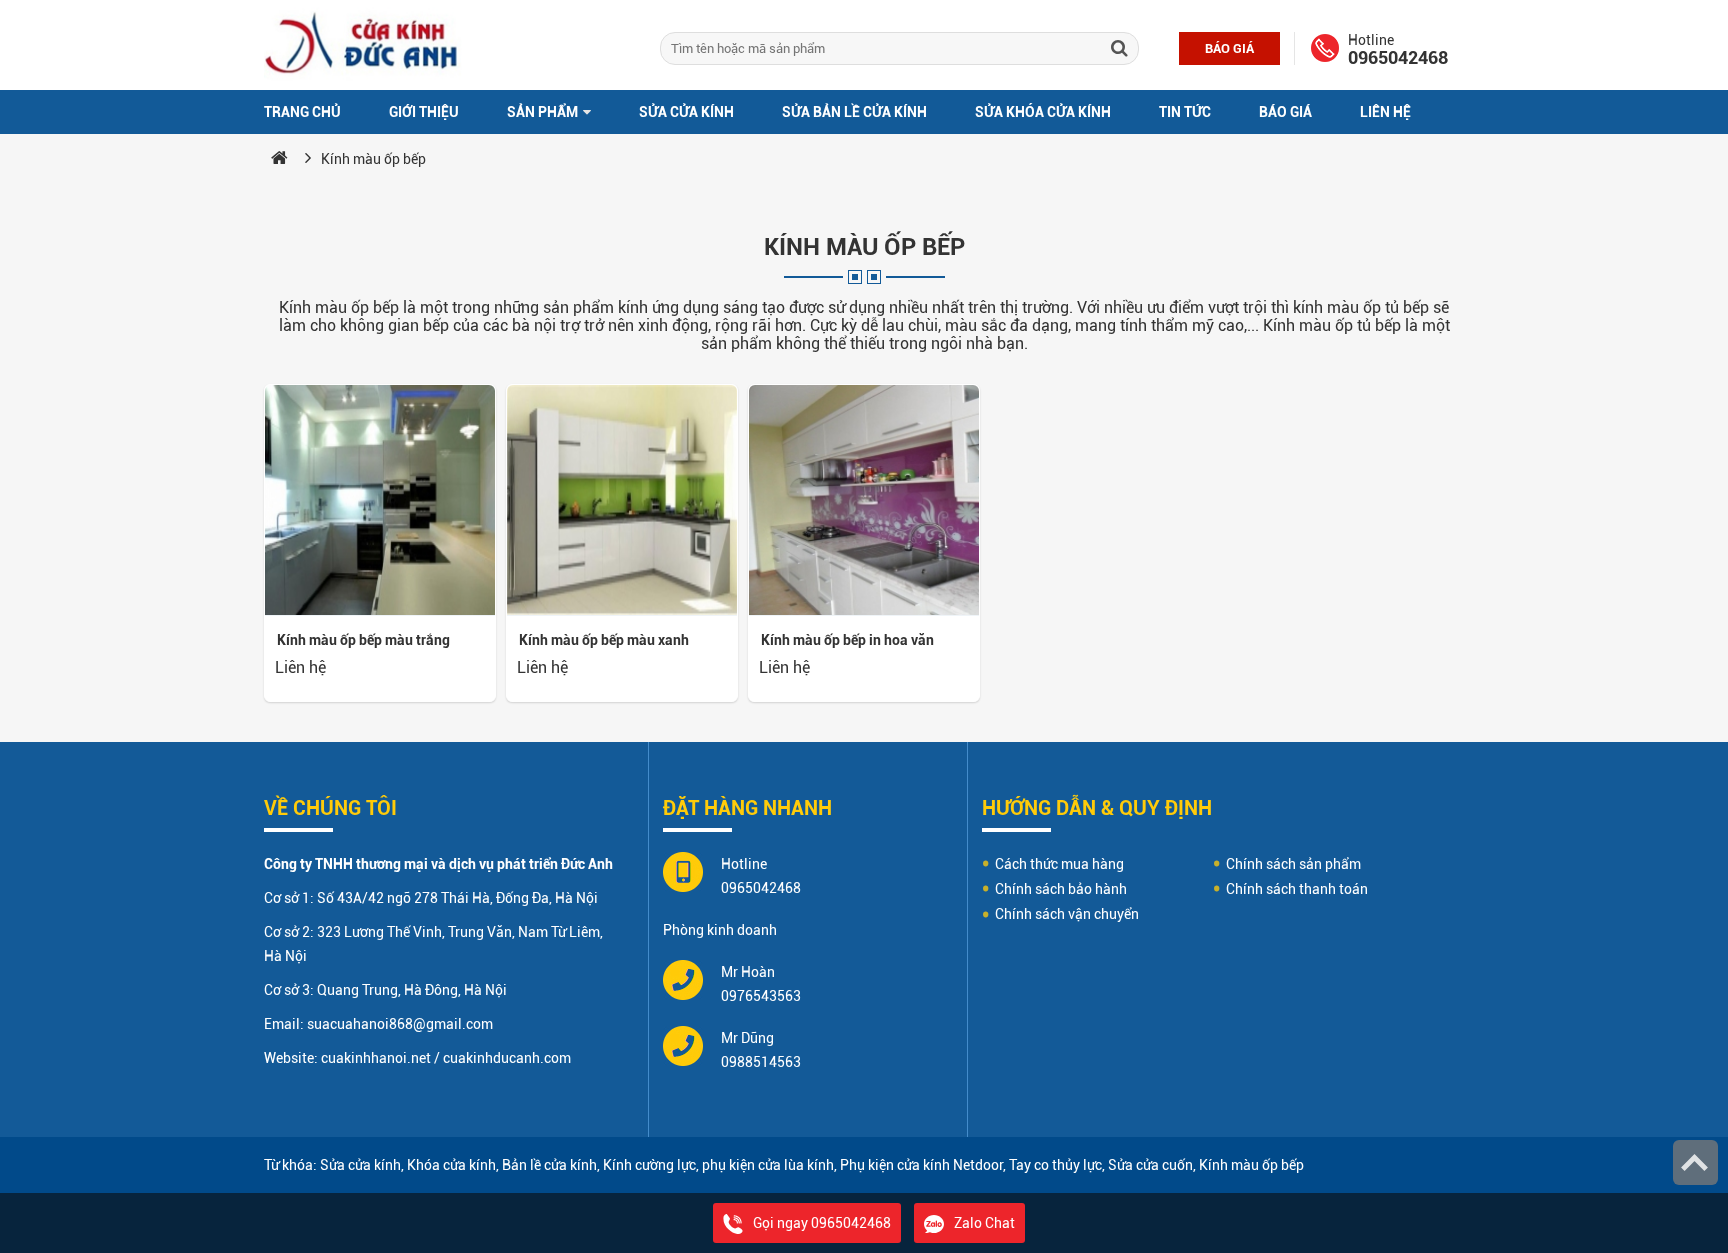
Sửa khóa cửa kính (1043, 112)
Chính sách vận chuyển (1067, 914)
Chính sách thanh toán (1297, 889)
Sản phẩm (544, 112)
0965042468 (1398, 58)
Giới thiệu (424, 112)
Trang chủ (302, 112)
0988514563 (761, 1062)
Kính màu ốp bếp (373, 159)
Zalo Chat (984, 1223)
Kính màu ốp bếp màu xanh (604, 640)
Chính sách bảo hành (1061, 889)
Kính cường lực (649, 1165)
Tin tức (1185, 112)
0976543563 (761, 996)
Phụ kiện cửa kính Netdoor (921, 1165)
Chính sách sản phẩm (1293, 864)
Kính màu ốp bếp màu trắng (363, 640)
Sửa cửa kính (686, 112)
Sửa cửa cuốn (1150, 1165)
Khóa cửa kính (451, 1165)
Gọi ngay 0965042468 (822, 1223)
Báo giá (1229, 48)
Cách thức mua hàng (1059, 864)
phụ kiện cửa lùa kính (768, 1165)
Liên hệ (1385, 112)
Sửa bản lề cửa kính (854, 112)
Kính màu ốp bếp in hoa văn (847, 640)
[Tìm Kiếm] (1119, 48)
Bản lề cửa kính (549, 1165)
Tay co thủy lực (1055, 1165)
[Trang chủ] (279, 159)
